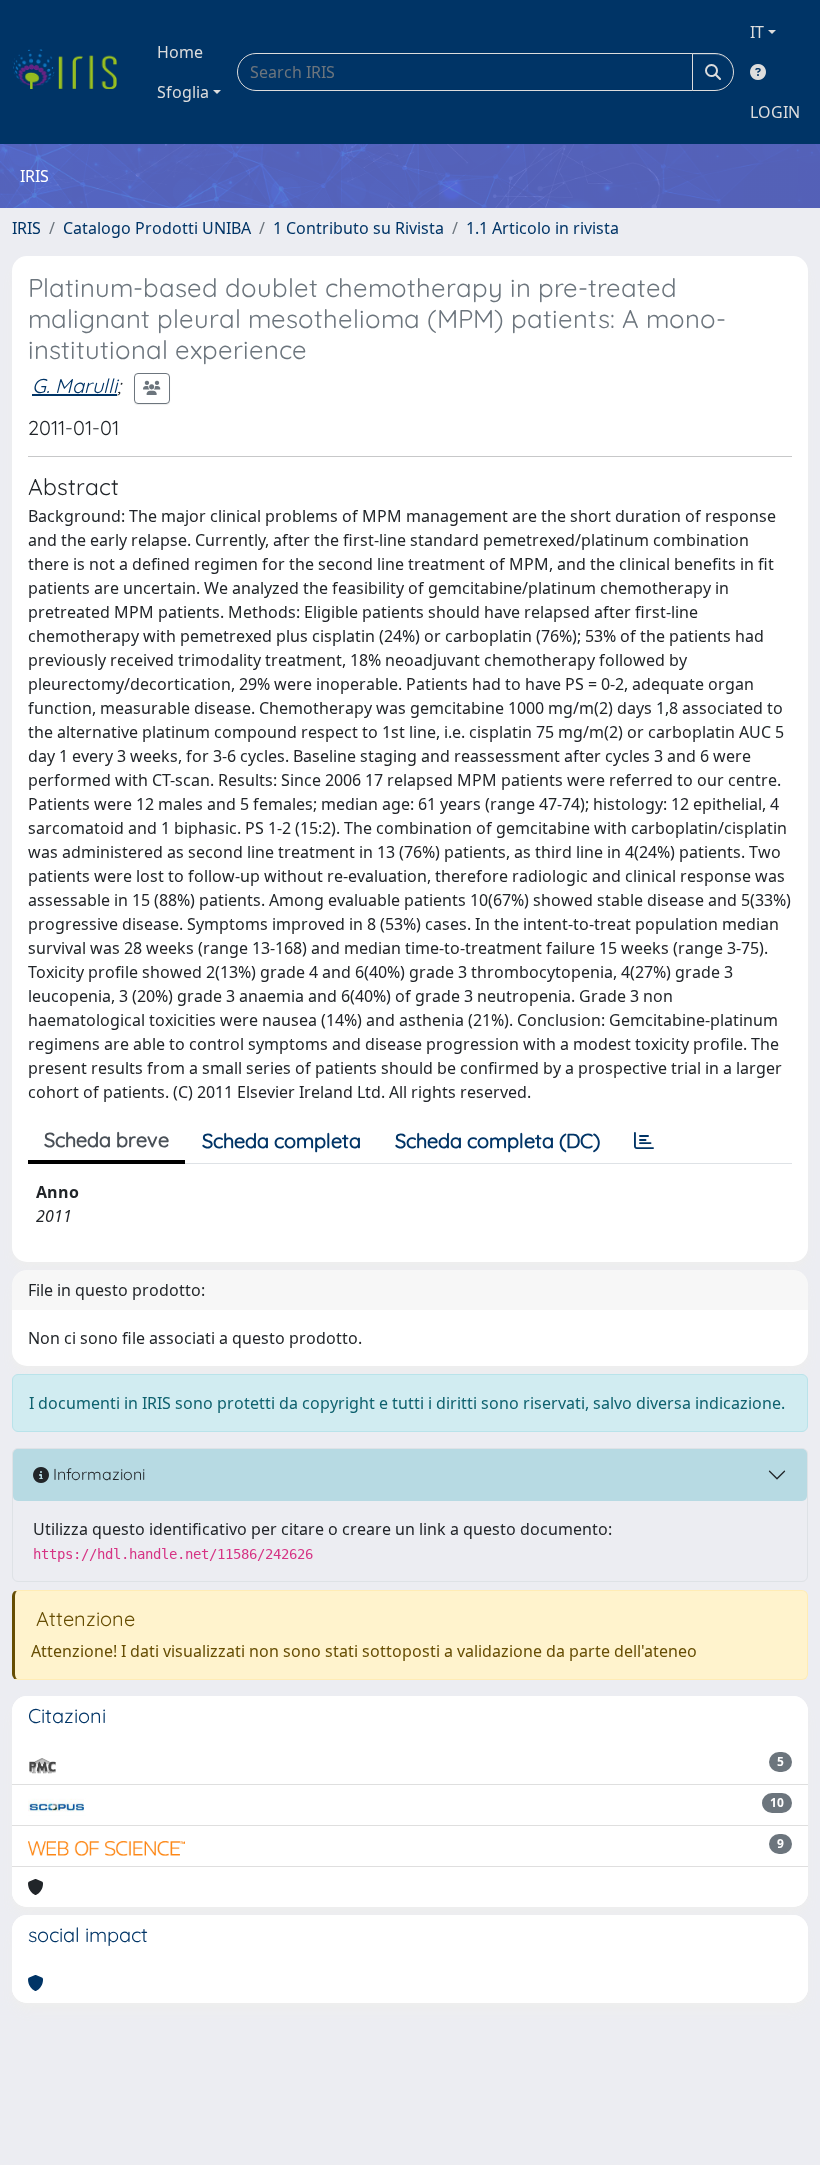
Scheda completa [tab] (281, 1140)
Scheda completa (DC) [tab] (497, 1140)
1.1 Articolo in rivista (542, 228)
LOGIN (775, 112)
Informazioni (97, 1474)
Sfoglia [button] (183, 92)
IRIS (26, 228)
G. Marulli (74, 385)
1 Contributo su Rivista (358, 228)
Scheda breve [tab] (106, 1139)
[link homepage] (72, 72)
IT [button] (757, 32)
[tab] (644, 1141)
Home (180, 52)
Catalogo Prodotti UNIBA (157, 228)
